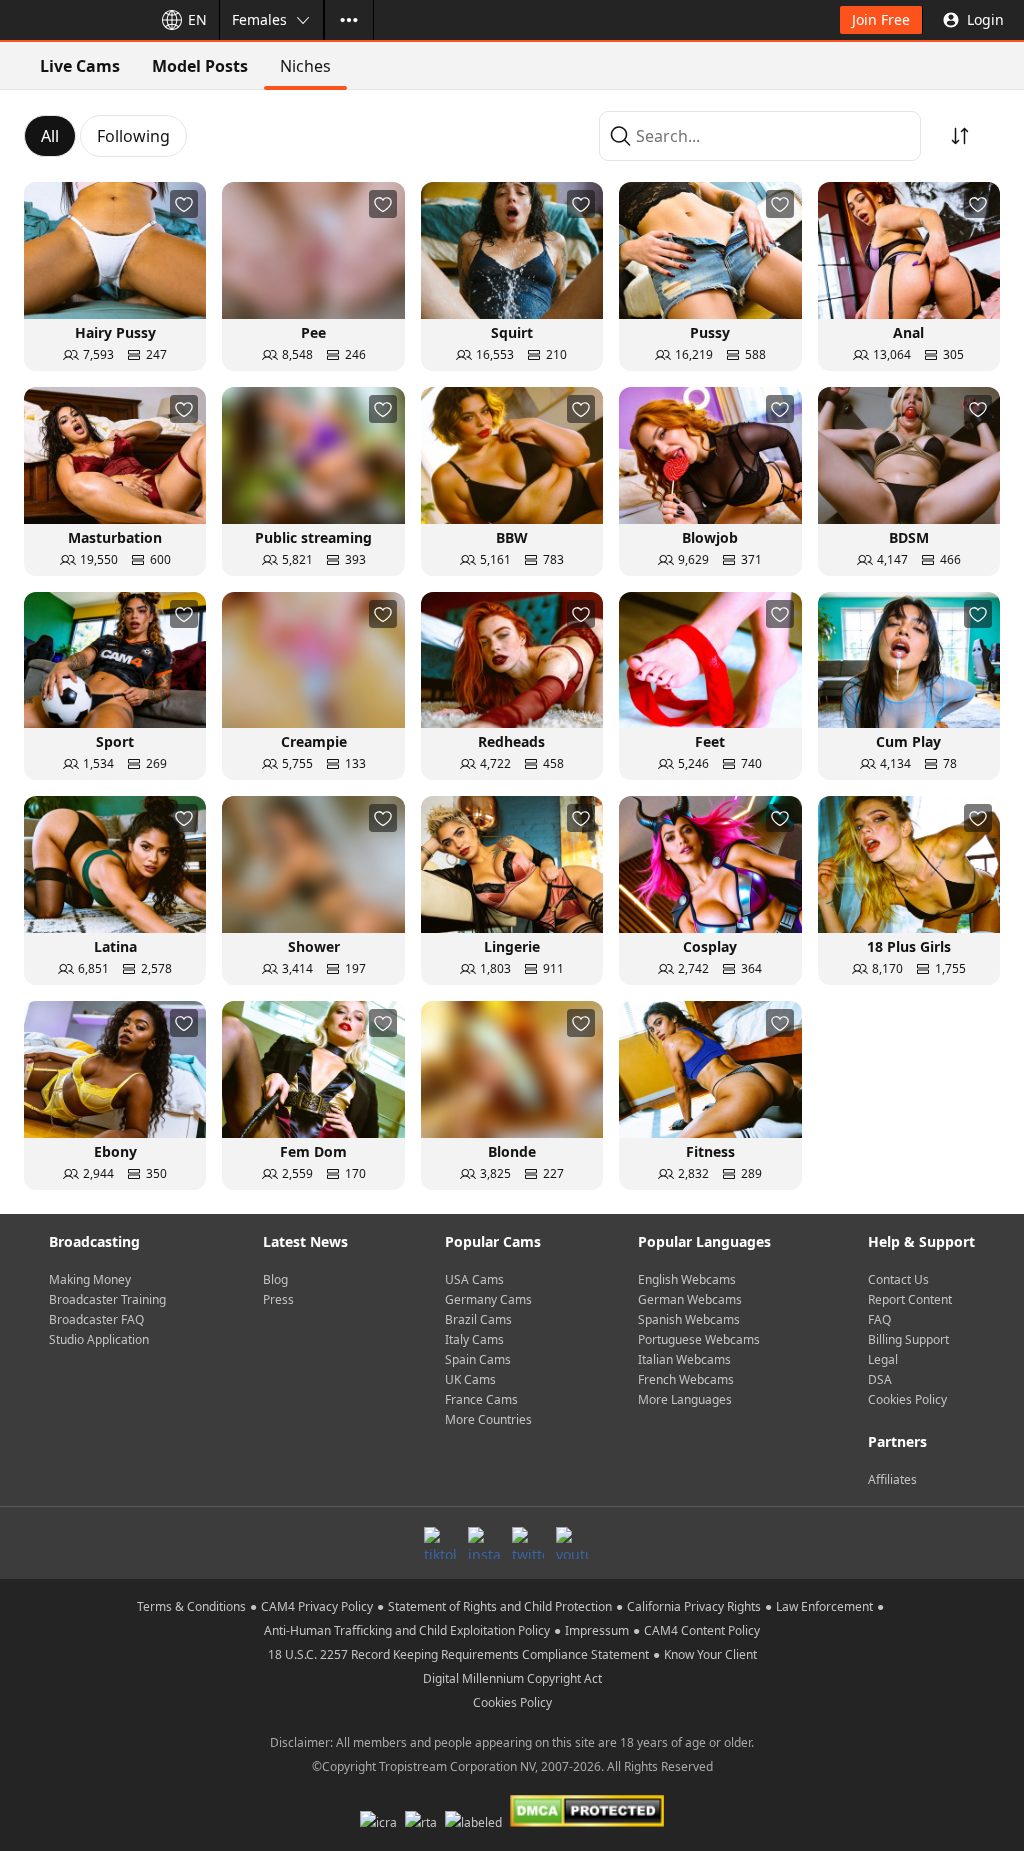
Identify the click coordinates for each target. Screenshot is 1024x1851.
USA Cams (474, 1279)
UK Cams (470, 1379)
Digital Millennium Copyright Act (512, 1678)
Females (259, 19)
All (50, 136)
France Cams (481, 1399)
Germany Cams (488, 1299)
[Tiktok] (440, 1543)
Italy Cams (474, 1339)
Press (278, 1299)
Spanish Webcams (689, 1319)
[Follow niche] (184, 204)
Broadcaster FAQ (96, 1319)
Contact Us (898, 1279)
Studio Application (99, 1339)
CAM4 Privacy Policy (317, 1606)
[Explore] (349, 20)
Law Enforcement (824, 1606)
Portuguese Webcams (699, 1339)
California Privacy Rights (694, 1606)
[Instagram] (484, 1543)
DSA (880, 1379)
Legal (883, 1359)
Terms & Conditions (191, 1606)
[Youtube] (572, 1543)
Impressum (597, 1630)
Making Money (90, 1279)
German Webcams (690, 1299)
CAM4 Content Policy (702, 1630)
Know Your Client (710, 1654)
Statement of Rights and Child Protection (500, 1606)
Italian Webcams (684, 1359)
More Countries (488, 1419)
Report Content (910, 1299)
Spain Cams (478, 1359)
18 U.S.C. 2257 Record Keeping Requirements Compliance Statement (458, 1654)
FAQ (879, 1319)
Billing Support (908, 1339)
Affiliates (892, 1479)
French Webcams (686, 1379)
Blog (275, 1279)
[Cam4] (72, 20)
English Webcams (687, 1279)
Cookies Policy (907, 1399)
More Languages (685, 1399)
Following (133, 136)
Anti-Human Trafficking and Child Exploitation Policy (407, 1630)
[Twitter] (528, 1543)
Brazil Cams (478, 1319)
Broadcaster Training (107, 1299)
